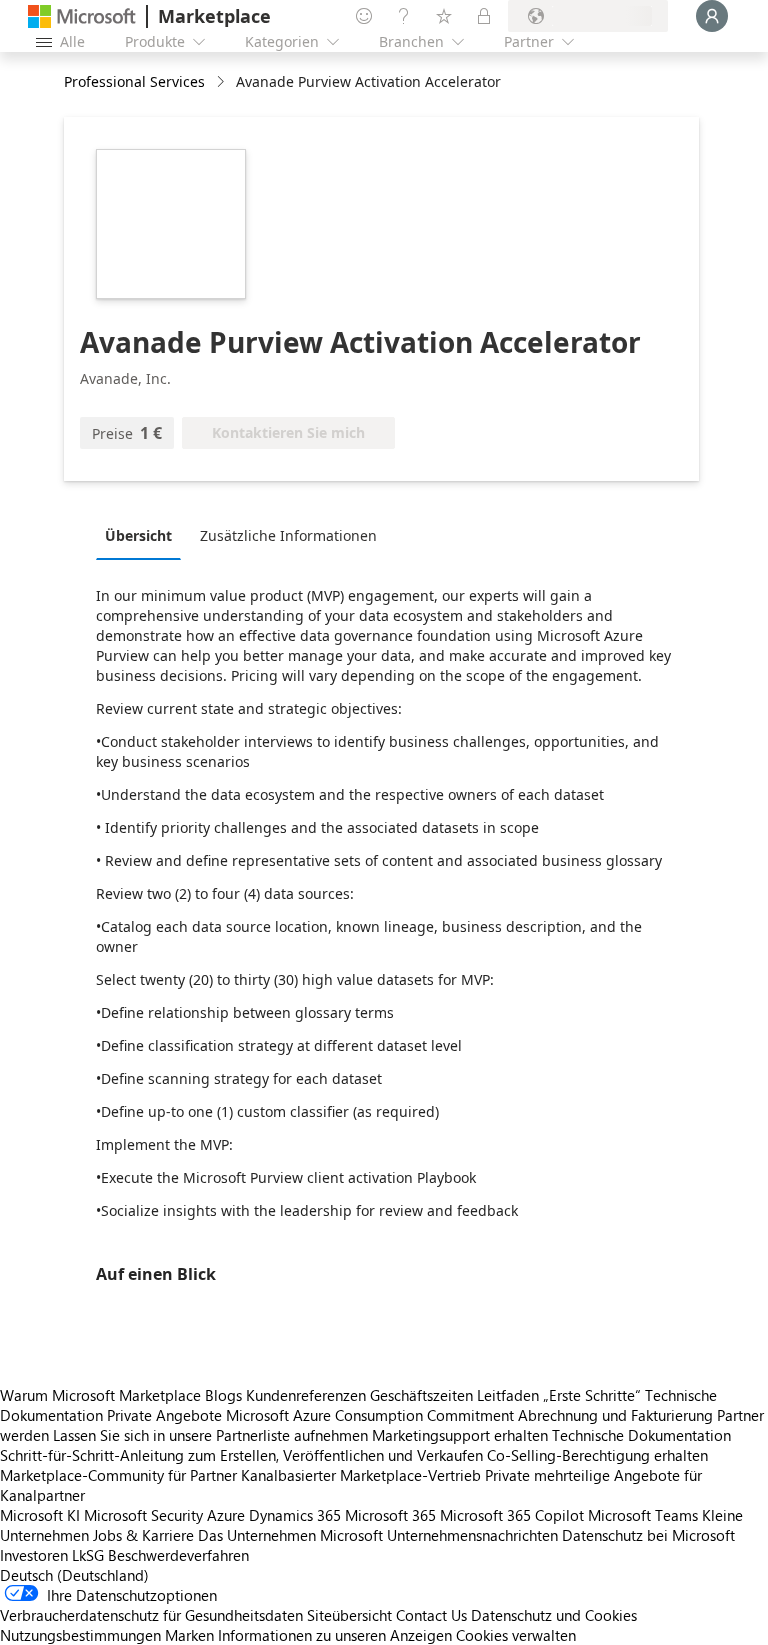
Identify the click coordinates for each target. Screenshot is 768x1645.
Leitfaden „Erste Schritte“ (559, 1395)
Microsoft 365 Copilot (512, 1515)
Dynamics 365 (295, 1515)
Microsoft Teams (643, 1515)
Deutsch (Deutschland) (74, 1575)
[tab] (143, 535)
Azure (226, 1515)
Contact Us (431, 1615)
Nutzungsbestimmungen (80, 1635)
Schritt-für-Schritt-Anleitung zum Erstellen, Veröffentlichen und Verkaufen (241, 1455)
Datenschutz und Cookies (554, 1615)
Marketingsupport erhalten (460, 1435)
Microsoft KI (40, 1515)
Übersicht (138, 535)
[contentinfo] (222, 82)
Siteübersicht (349, 1615)
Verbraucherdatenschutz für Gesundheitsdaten (151, 1615)
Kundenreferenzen (306, 1395)
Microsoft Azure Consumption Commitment (372, 1415)
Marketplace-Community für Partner (118, 1475)
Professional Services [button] (134, 81)
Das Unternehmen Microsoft (290, 1535)
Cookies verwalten (516, 1635)
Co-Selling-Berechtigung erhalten (597, 1455)
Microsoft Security (143, 1515)
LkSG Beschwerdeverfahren (160, 1555)
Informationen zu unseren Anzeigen (335, 1635)
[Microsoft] (82, 16)
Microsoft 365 (390, 1515)
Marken (189, 1635)
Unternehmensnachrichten (472, 1535)
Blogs (223, 1395)
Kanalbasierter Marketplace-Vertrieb (361, 1475)
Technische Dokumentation (641, 1435)
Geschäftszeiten (421, 1395)
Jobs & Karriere (143, 1535)
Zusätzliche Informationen (288, 535)
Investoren (34, 1555)
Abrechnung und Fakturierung (615, 1415)
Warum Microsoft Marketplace (100, 1395)
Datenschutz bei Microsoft (648, 1535)
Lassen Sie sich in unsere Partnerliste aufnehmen (210, 1435)
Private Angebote (164, 1415)
